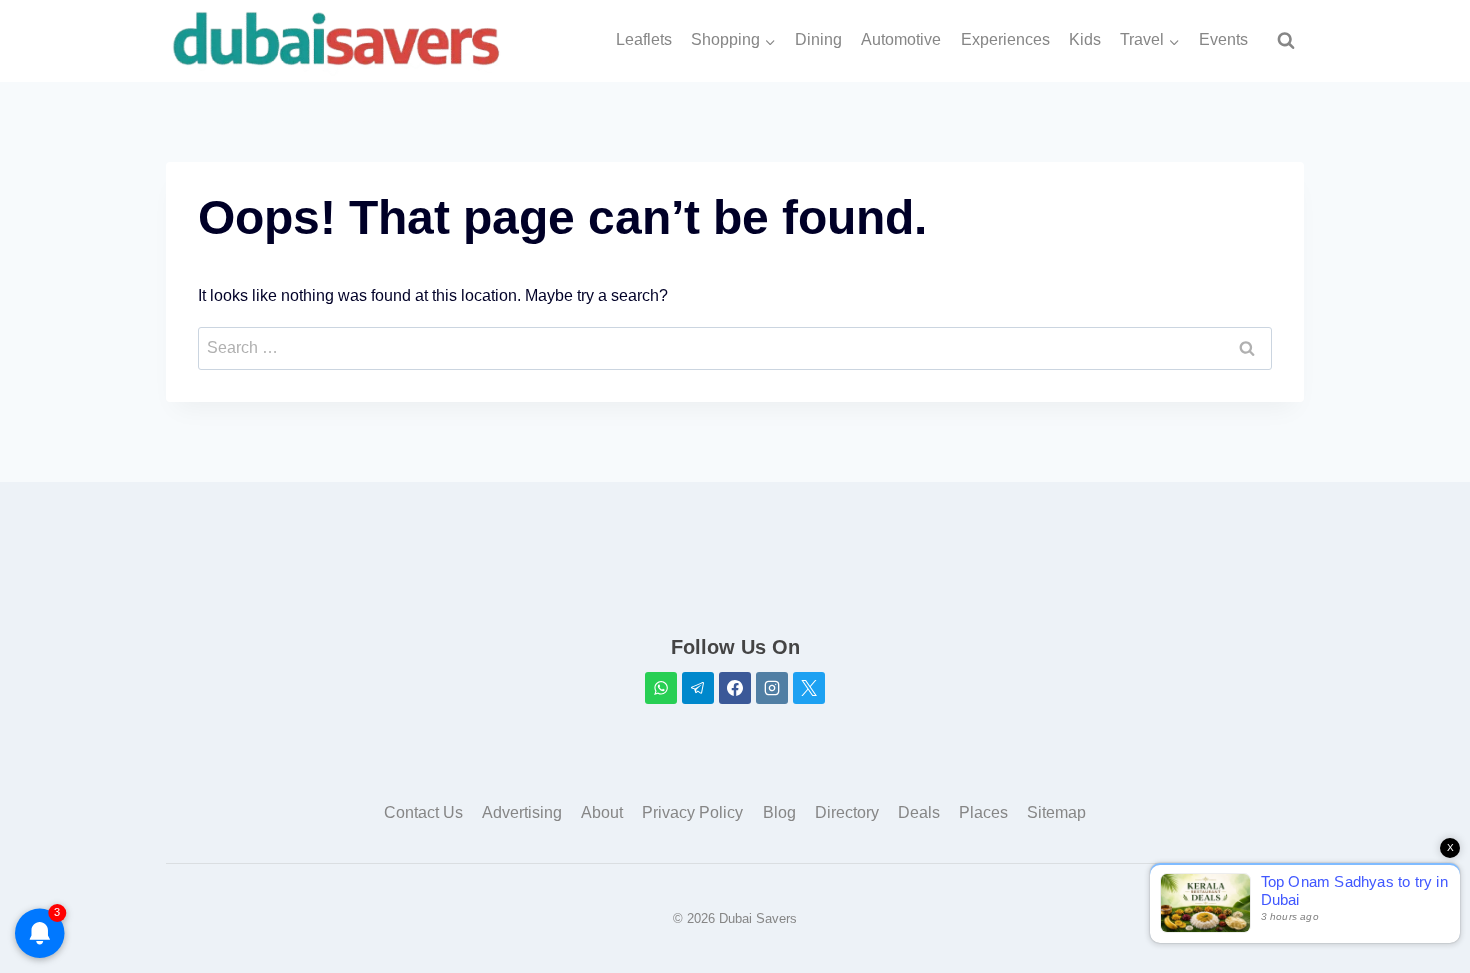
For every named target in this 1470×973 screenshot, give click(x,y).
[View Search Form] (1286, 41)
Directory (847, 812)
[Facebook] (735, 688)
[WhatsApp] (661, 688)
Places (983, 812)
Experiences (1005, 39)
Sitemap (1056, 812)
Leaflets (644, 39)
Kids (1085, 39)
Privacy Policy (692, 812)
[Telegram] (698, 688)
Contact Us (423, 812)
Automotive (901, 39)
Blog (779, 812)
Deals (919, 812)
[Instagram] (772, 688)
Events (1223, 39)
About (602, 812)
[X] (809, 688)
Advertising (522, 812)
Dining (818, 39)
